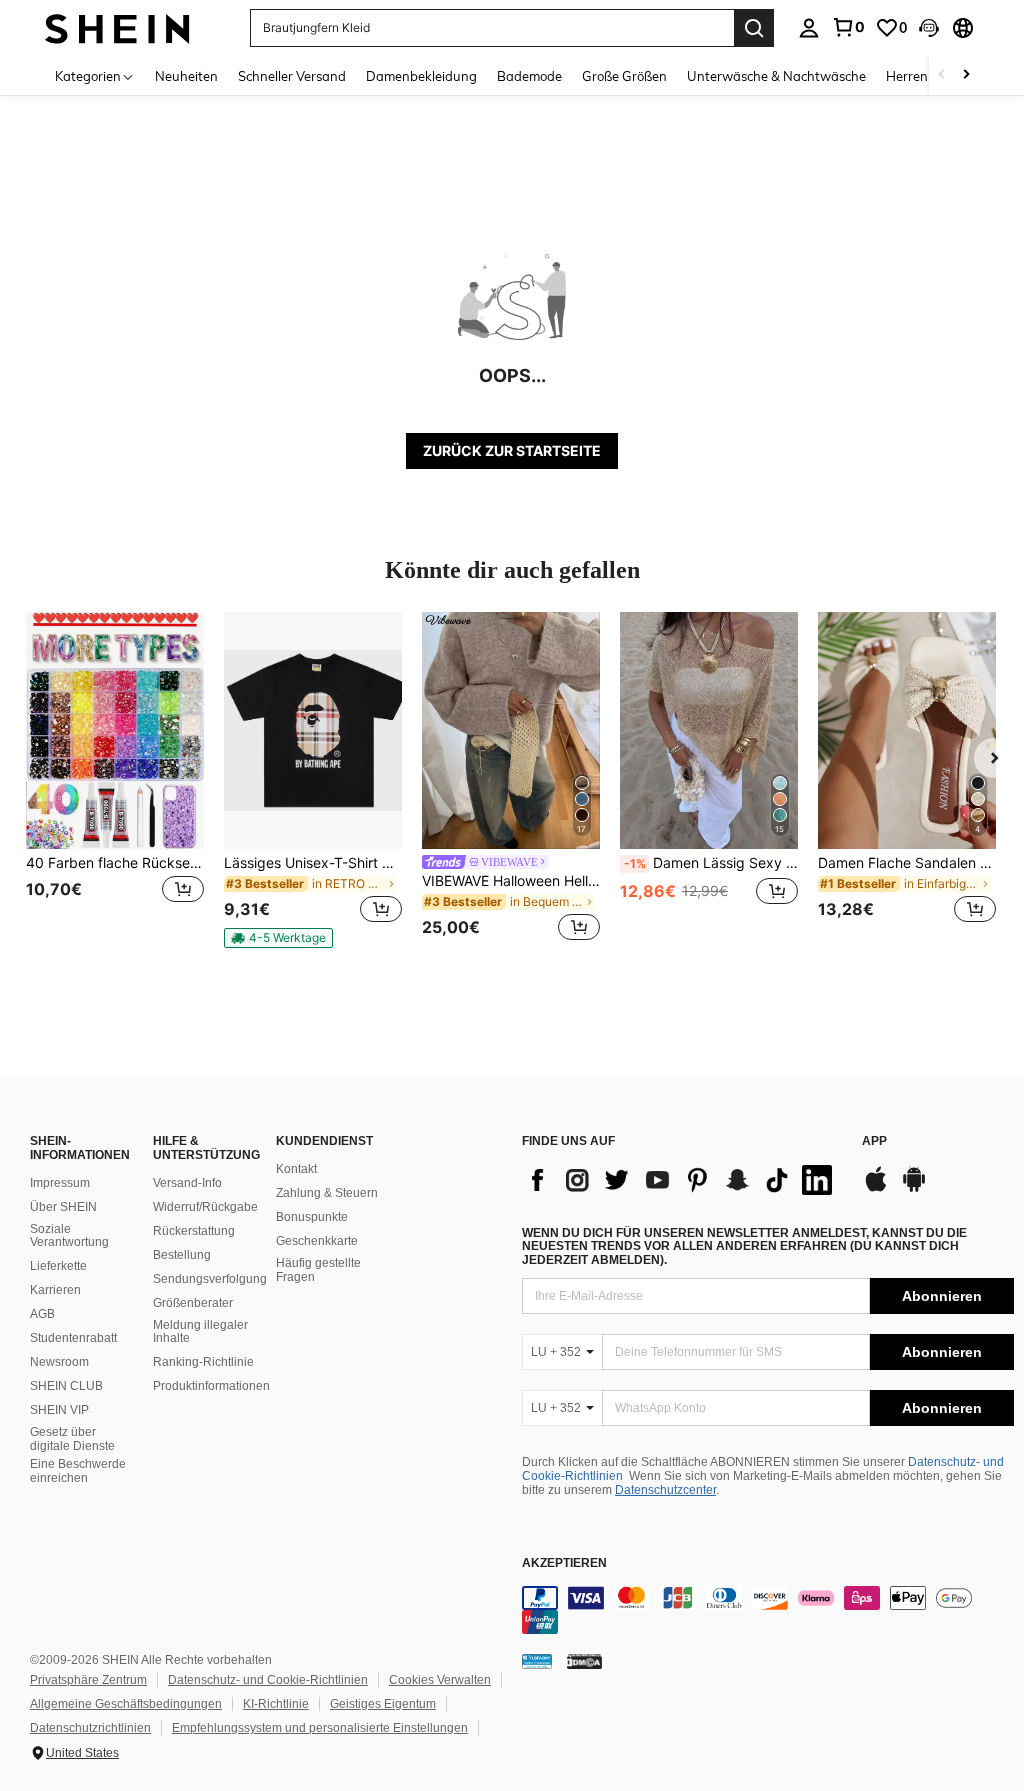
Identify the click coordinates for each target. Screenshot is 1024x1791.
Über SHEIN (63, 1207)
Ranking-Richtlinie (203, 1362)
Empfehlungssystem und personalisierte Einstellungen (320, 1728)
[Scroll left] (942, 75)
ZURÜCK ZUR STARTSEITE (512, 450)
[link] (848, 27)
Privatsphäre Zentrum (88, 1680)
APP (874, 1141)
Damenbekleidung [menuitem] (421, 76)
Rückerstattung (194, 1231)
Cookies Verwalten (440, 1680)
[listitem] (115, 779)
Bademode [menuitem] (529, 76)
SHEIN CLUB (66, 1386)
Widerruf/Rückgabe (205, 1207)
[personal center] (809, 28)
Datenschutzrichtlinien (90, 1728)
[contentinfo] (768, 1610)
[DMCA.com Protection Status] (584, 1661)
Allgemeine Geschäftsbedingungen (126, 1704)
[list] (682, 1180)
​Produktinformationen (211, 1386)
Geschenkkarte (317, 1241)
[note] (278, 938)
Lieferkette (58, 1266)
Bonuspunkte (312, 1217)
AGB (42, 1314)
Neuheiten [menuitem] (186, 76)
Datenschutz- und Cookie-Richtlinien (268, 1680)
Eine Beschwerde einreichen (78, 1471)
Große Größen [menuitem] (624, 76)
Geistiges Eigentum (383, 1704)
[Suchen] (754, 28)
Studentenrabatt (73, 1338)
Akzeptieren (564, 1563)
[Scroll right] (966, 75)
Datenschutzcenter (665, 1490)
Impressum (60, 1183)
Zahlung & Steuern (327, 1193)
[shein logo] (117, 27)
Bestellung (182, 1255)
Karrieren (55, 1290)
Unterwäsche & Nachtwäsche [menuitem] (776, 76)
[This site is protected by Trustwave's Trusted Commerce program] (537, 1661)
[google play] (914, 1189)
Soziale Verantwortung (69, 1236)
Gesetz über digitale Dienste (72, 1439)
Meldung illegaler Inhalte (200, 1332)
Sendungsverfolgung (210, 1279)
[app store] (876, 1189)
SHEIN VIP (59, 1410)
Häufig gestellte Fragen (318, 1270)
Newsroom (59, 1362)
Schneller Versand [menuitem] (292, 76)
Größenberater (193, 1303)
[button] (929, 28)
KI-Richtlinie (276, 1704)
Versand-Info (187, 1183)
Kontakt (296, 1169)
